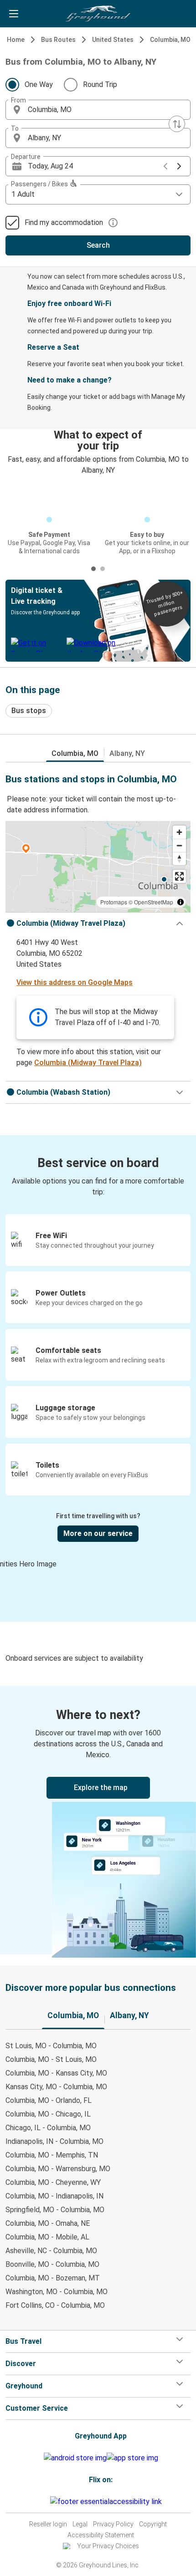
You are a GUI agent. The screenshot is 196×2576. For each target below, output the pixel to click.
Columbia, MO (170, 40)
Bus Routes (58, 40)
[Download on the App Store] (132, 2458)
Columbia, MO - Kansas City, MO (56, 2073)
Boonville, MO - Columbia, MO (52, 2264)
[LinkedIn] (46, 2502)
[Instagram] (41, 2502)
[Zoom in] (179, 832)
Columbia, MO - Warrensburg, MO (58, 2169)
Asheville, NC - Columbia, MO (51, 2251)
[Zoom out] (179, 845)
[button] (98, 110)
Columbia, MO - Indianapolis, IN (54, 2196)
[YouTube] (43, 2502)
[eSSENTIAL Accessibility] (108, 2502)
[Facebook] (38, 2502)
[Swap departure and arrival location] (177, 124)
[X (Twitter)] (49, 2502)
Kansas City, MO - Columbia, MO (56, 2087)
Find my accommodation (64, 222)
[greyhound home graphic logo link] (98, 14)
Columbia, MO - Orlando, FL (49, 2100)
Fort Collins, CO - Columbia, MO (55, 2305)
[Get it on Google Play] (75, 2458)
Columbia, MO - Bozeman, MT (53, 2278)
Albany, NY (127, 753)
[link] (98, 1820)
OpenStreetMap (154, 902)
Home (16, 40)
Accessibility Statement (101, 2535)
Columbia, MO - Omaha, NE (48, 2223)
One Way (39, 84)
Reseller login (48, 2524)
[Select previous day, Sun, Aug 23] (165, 166)
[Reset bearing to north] (179, 859)
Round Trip (100, 84)
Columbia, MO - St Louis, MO (51, 2059)
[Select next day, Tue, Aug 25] (179, 166)
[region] (98, 867)
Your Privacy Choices (108, 2546)
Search (98, 245)
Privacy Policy (113, 2524)
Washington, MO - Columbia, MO (57, 2292)
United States (113, 40)
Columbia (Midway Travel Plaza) (88, 1063)
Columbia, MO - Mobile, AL (47, 2237)
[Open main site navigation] (14, 14)
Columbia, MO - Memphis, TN (52, 2155)
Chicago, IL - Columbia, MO (48, 2128)
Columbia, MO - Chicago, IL (48, 2114)
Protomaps (114, 902)
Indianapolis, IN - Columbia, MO (54, 2141)
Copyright (153, 2524)
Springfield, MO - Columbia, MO (55, 2210)
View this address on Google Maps (75, 982)
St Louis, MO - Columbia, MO (51, 2046)
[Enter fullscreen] (179, 876)
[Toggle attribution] (181, 902)
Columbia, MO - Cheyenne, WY (53, 2182)
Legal (80, 2524)
